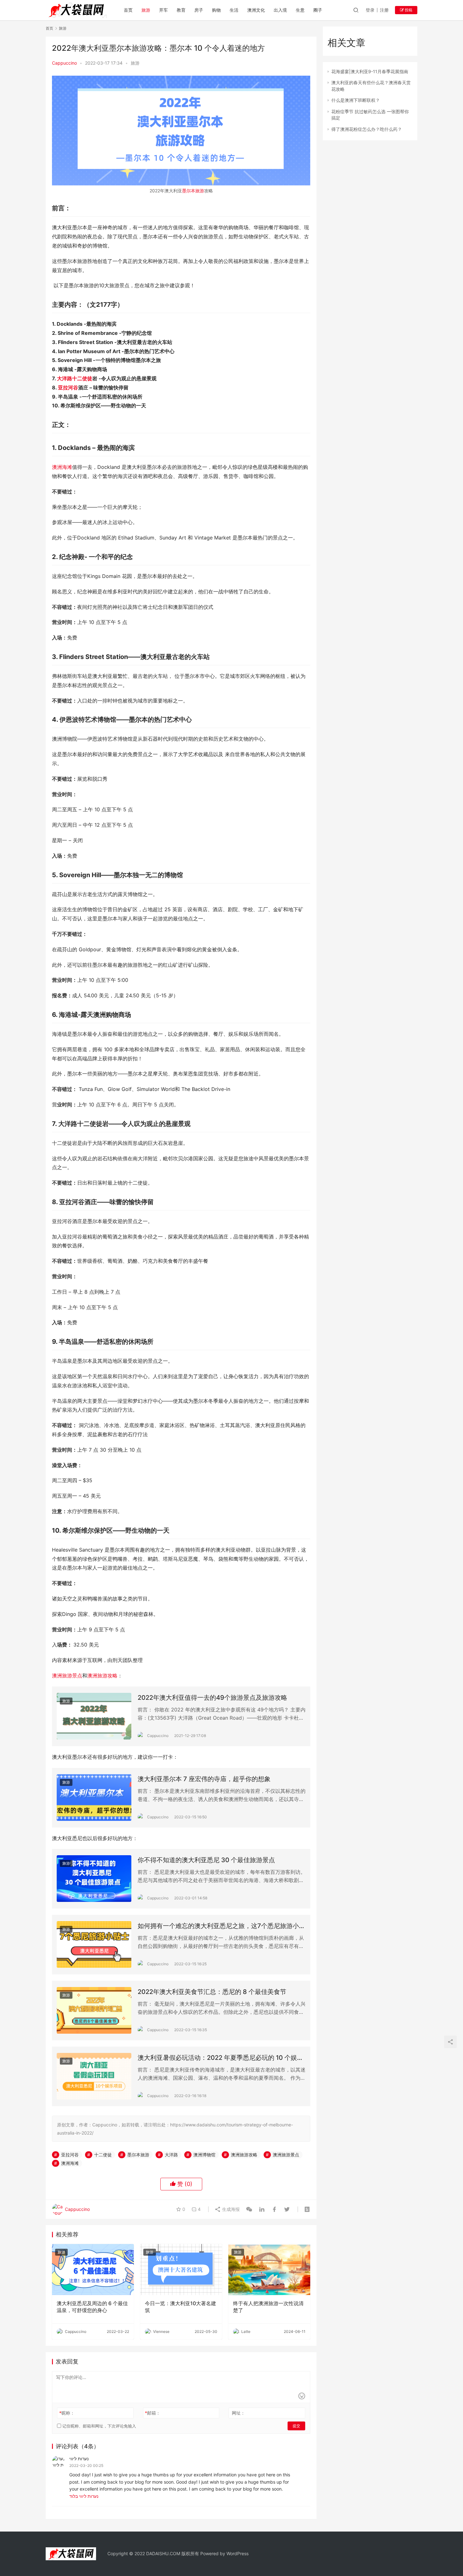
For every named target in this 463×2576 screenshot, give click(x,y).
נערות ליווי (79, 2459)
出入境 (280, 10)
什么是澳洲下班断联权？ (356, 100)
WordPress (237, 2553)
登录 (370, 10)
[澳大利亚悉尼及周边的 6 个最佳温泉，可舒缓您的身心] (93, 2270)
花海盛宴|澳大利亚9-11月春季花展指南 (370, 71)
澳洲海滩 (62, 467)
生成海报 (230, 2209)
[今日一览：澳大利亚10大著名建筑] (181, 2270)
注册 (384, 10)
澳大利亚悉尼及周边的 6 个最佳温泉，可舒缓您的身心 (92, 2307)
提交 (296, 2426)
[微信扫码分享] (249, 2209)
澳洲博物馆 (204, 2155)
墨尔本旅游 (193, 191)
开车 (163, 10)
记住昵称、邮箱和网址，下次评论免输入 (99, 2426)
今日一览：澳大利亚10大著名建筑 (180, 2307)
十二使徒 (82, 378)
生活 (234, 10)
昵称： (67, 2413)
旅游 (146, 10)
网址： (238, 2413)
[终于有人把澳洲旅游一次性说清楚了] (269, 2270)
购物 (216, 10)
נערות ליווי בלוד (84, 2496)
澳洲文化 (256, 10)
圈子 (318, 10)
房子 (199, 10)
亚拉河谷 (68, 388)
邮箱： (153, 2413)
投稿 (408, 10)
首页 (128, 10)
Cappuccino (64, 63)
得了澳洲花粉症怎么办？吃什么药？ (367, 129)
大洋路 (65, 378)
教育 (181, 10)
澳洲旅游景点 (67, 1676)
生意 (300, 10)
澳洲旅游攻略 (102, 1676)
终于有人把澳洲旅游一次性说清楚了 (268, 2307)
